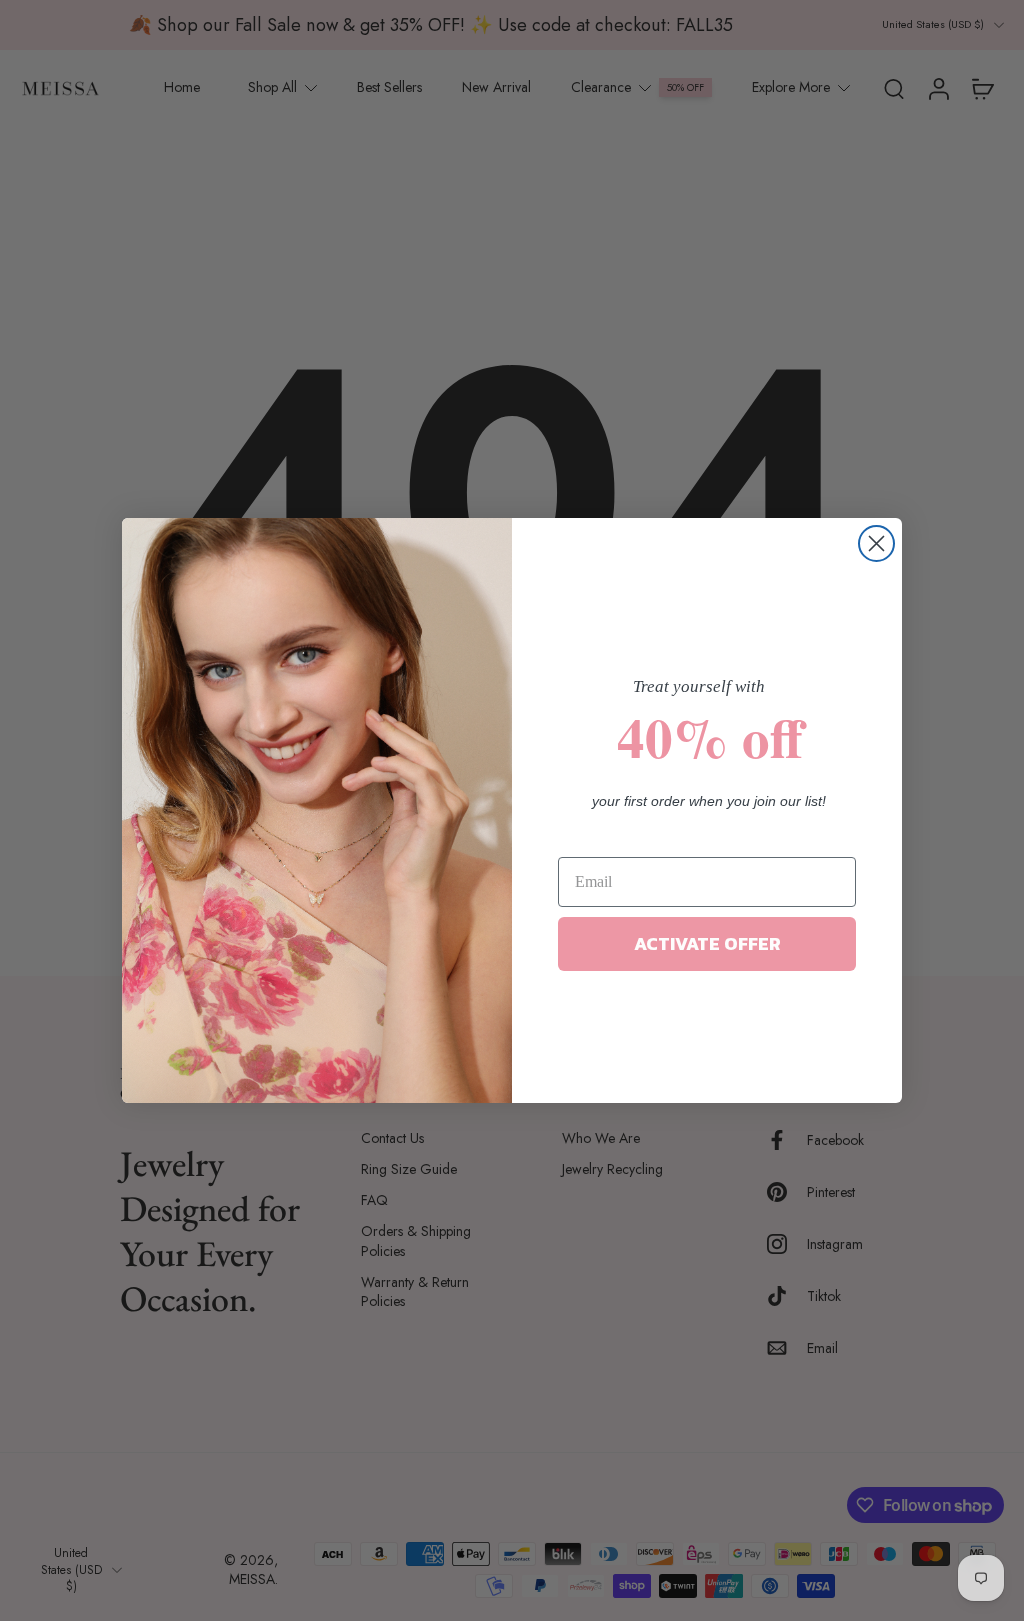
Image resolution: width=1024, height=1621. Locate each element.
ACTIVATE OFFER (707, 943)
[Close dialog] (876, 543)
